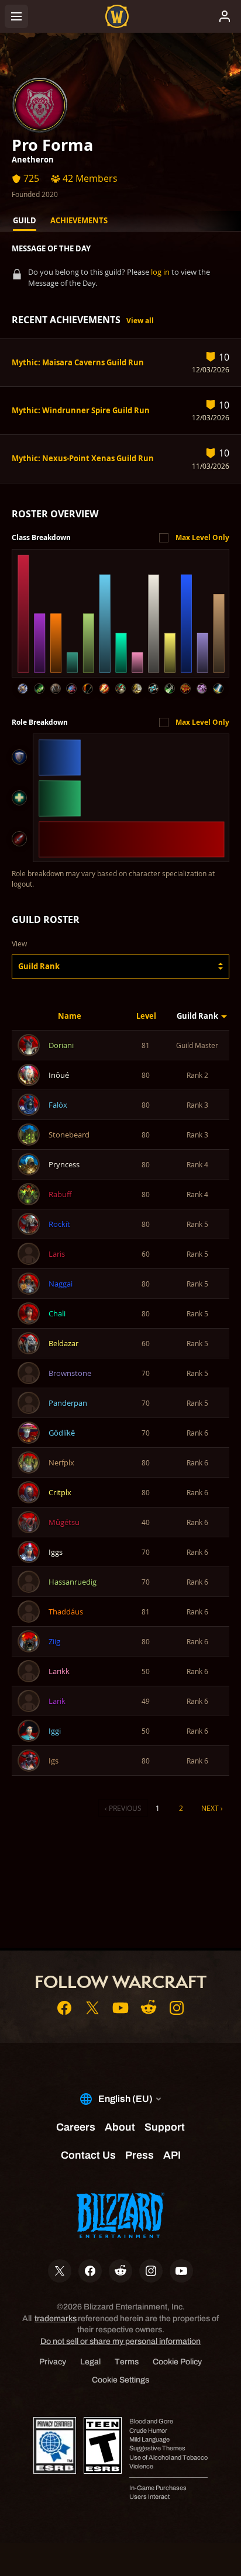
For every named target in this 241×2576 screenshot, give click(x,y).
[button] (120, 967)
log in (160, 272)
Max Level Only (202, 537)
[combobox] (120, 967)
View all (140, 321)
